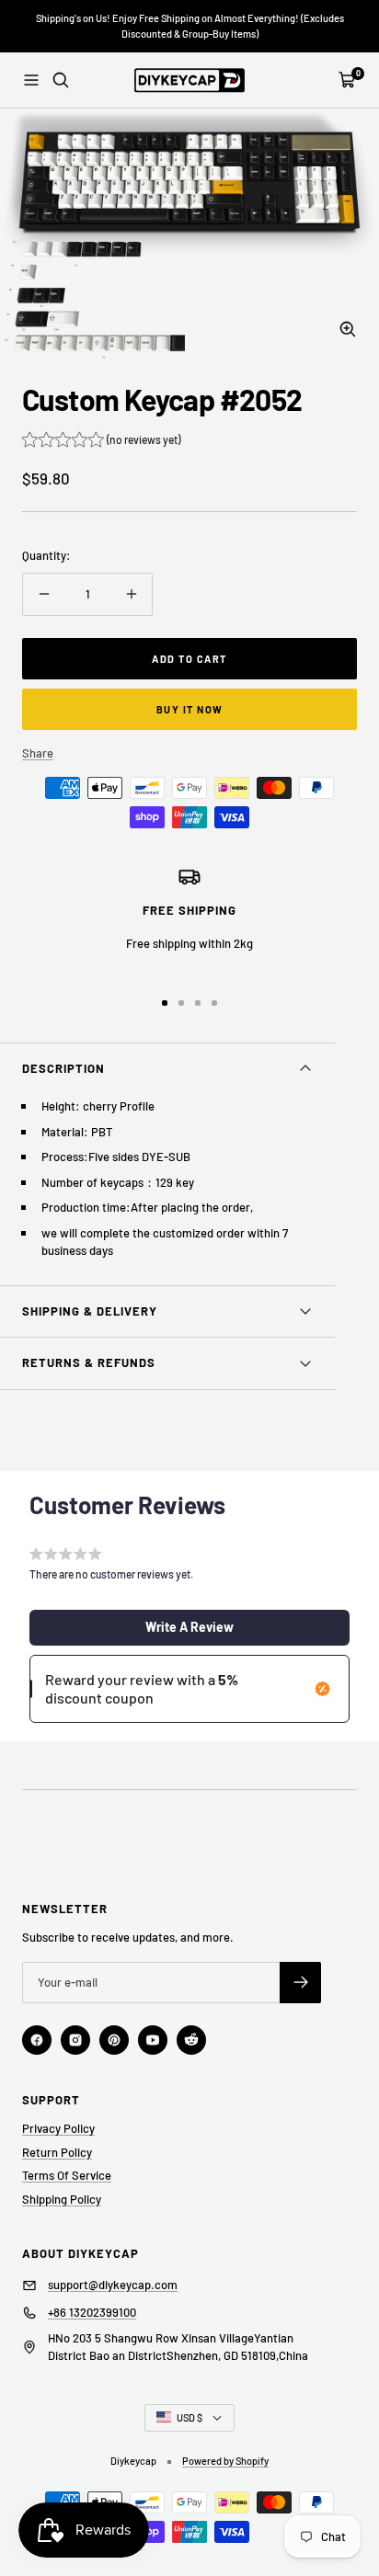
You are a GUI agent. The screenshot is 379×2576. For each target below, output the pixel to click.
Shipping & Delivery (90, 1311)
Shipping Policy (62, 2199)
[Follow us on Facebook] (37, 2040)
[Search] (61, 80)
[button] (101, 442)
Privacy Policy (58, 2128)
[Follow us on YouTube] (153, 2040)
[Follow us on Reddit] (191, 2040)
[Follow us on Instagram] (75, 2040)
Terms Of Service (67, 2175)
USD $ (189, 2417)
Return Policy (57, 2152)
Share (38, 753)
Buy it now (190, 709)
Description (63, 1068)
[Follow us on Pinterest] (114, 2040)
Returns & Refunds (89, 1362)
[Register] (300, 1983)
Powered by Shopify (225, 2461)
